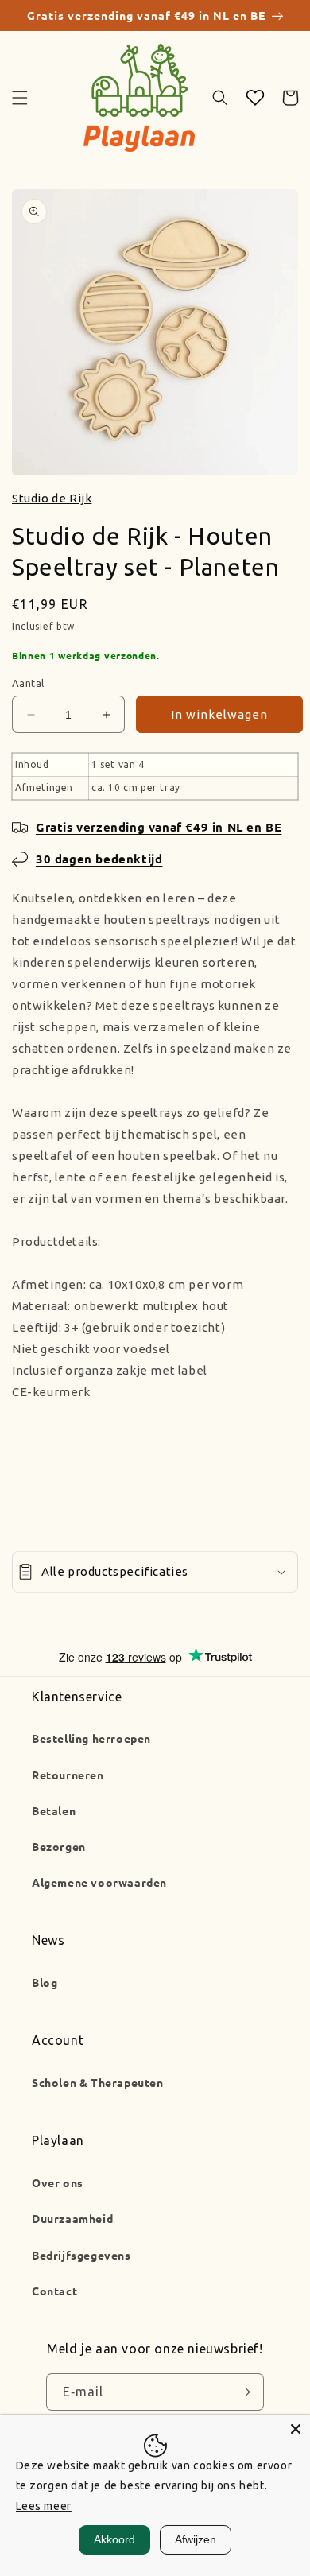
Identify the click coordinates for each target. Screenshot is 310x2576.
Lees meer (44, 2506)
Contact (54, 2291)
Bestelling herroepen (91, 1738)
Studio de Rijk (52, 498)
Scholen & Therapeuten (98, 2082)
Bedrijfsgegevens (81, 2255)
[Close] (296, 2429)
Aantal (28, 683)
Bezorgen (59, 1846)
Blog (45, 1982)
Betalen (54, 1810)
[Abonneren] (244, 2392)
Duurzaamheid (72, 2218)
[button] (20, 98)
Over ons (58, 2182)
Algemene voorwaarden (99, 1882)
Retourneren (68, 1775)
